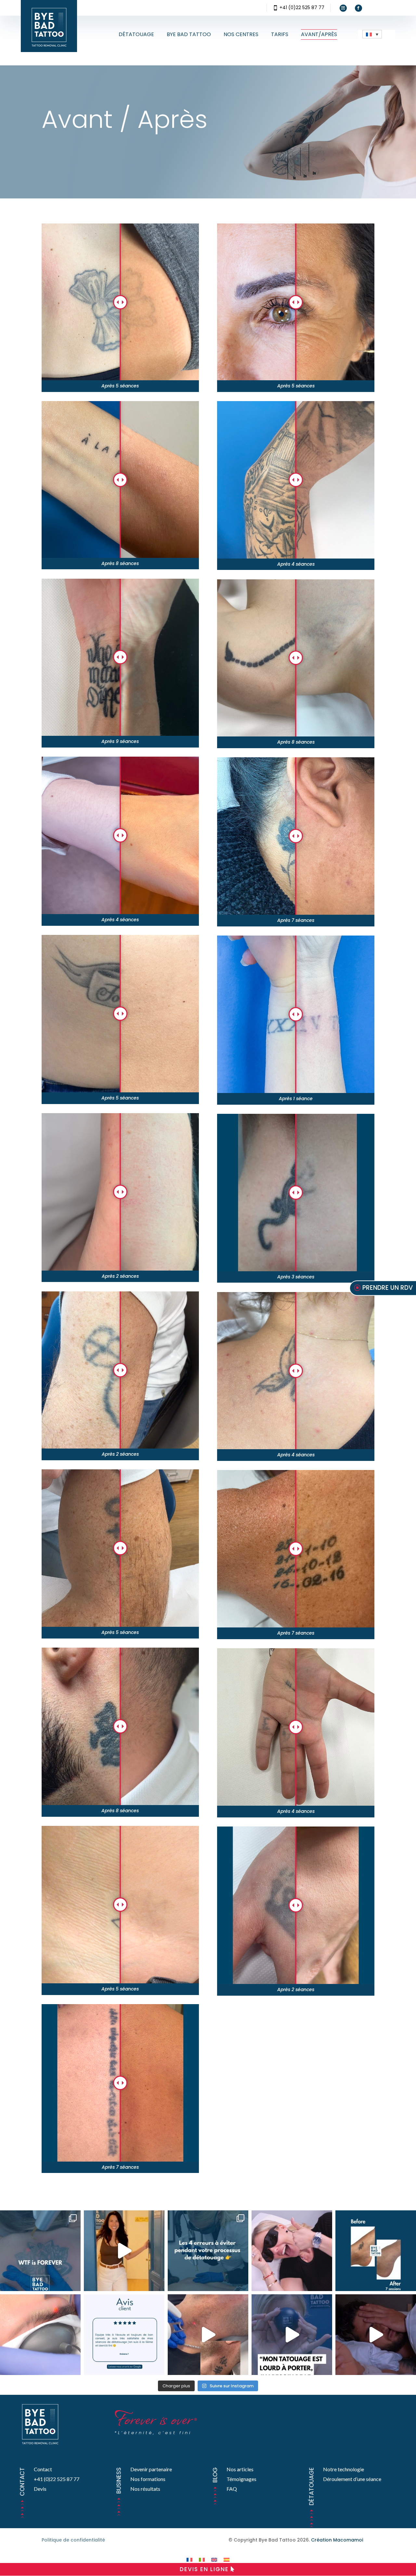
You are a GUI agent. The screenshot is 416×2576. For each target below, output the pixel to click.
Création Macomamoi (337, 2540)
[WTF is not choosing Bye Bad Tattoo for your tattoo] (40, 2251)
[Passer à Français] (189, 2560)
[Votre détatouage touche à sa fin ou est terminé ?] (124, 2335)
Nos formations (148, 2479)
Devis (40, 2489)
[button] (372, 34)
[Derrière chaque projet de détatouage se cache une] (292, 2335)
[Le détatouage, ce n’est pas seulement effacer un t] (292, 2251)
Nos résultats (145, 2489)
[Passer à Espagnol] (227, 2560)
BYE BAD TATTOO (189, 34)
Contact (43, 2469)
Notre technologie (344, 2469)
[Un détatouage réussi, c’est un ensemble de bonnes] (208, 2251)
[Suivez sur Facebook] (358, 8)
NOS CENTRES (241, 34)
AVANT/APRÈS (319, 34)
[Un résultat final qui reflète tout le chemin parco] (376, 2251)
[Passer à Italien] (202, 2560)
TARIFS (280, 34)
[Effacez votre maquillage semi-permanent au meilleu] (40, 2335)
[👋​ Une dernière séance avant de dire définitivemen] (208, 2335)
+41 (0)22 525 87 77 (302, 7)
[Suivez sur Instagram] (343, 8)
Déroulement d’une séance (352, 2479)
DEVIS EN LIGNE (204, 2569)
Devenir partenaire (151, 2469)
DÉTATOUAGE (136, 34)
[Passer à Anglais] (214, 2560)
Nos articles (240, 2469)
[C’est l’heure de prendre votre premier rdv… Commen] (124, 2251)
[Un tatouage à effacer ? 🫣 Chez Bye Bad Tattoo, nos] (376, 2335)
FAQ (232, 2489)
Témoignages (241, 2479)
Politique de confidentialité (73, 2540)
